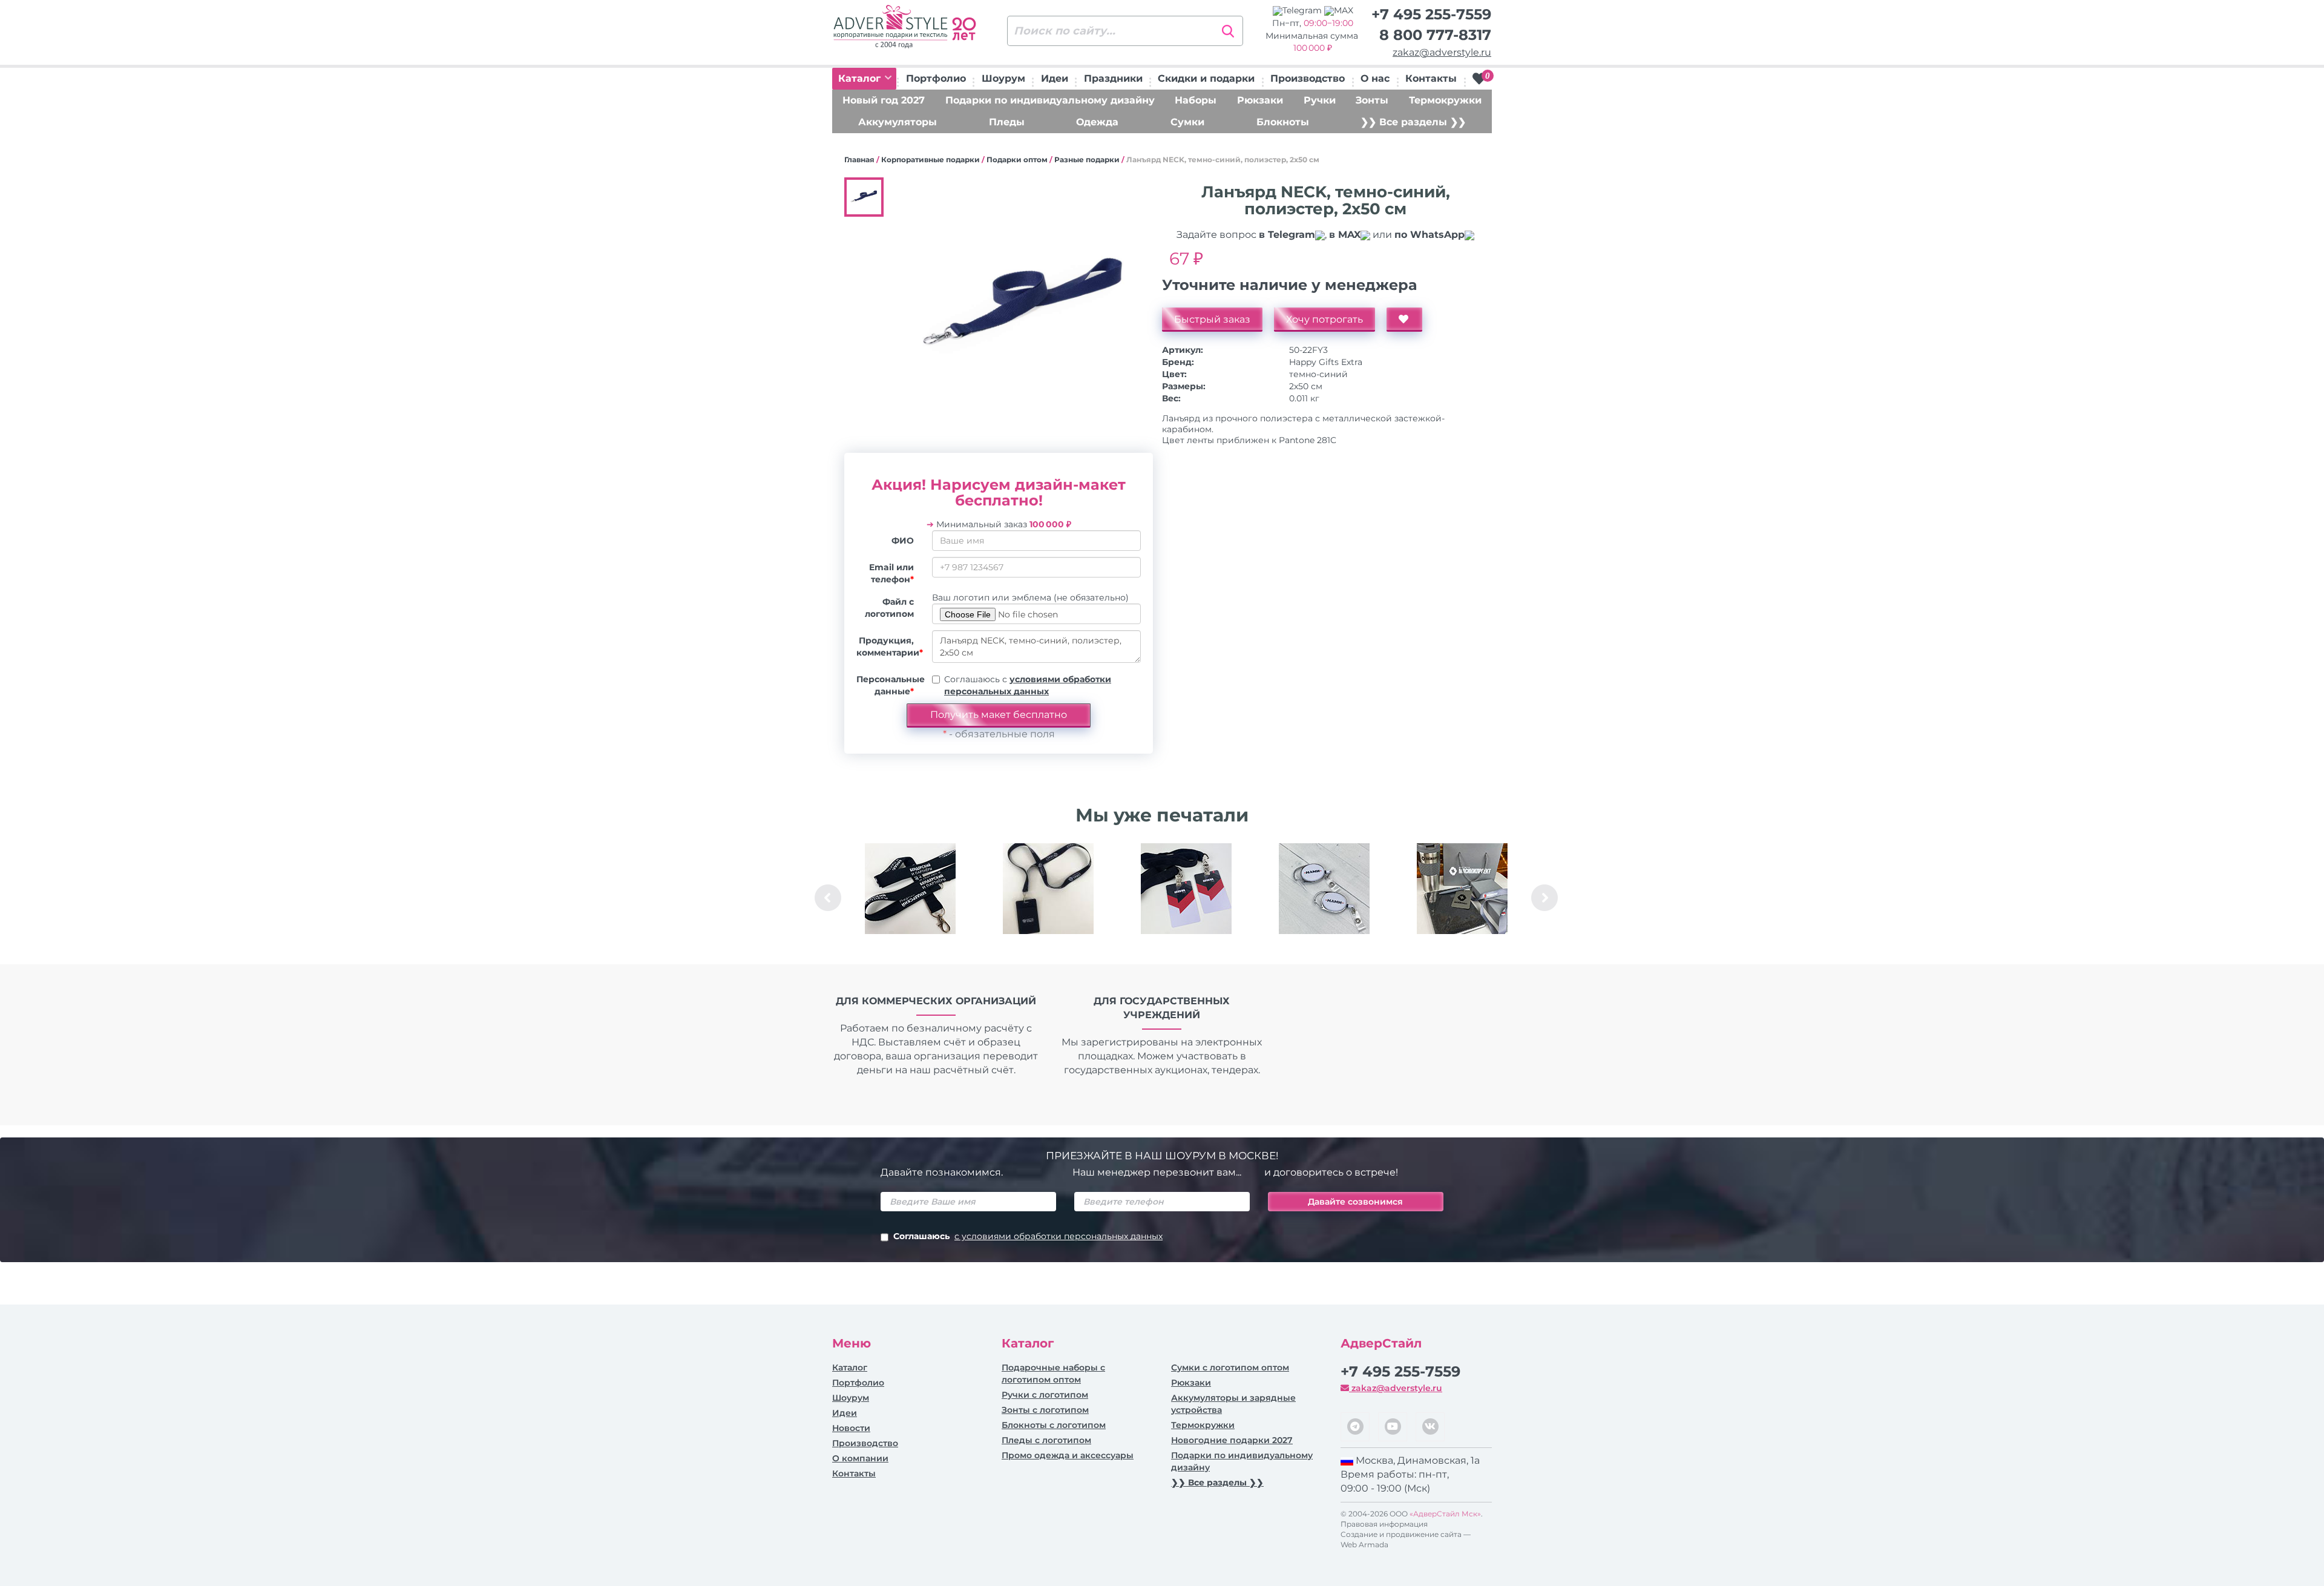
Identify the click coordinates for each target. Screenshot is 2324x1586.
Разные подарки (1087, 160)
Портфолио (936, 78)
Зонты (1372, 100)
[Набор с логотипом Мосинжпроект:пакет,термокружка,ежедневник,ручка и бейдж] (1462, 889)
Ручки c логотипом (1045, 1395)
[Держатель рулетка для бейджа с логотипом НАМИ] (1324, 889)
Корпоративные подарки (931, 160)
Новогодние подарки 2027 (1232, 1440)
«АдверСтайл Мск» (1445, 1514)
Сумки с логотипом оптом (1230, 1367)
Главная (859, 160)
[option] (910, 898)
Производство (1308, 78)
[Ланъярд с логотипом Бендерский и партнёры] (910, 889)
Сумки (1187, 122)
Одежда (1097, 122)
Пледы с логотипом (1046, 1440)
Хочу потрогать (1324, 319)
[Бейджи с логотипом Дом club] (1186, 889)
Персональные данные (890, 685)
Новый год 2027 (884, 100)
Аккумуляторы (898, 122)
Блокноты (1283, 122)
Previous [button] (828, 898)
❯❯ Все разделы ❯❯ (1413, 122)
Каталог (861, 78)
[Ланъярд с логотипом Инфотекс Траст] (1048, 889)
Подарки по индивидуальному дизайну (1050, 100)
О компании (860, 1458)
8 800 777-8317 (1435, 35)
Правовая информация (1384, 1524)
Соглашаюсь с (1028, 685)
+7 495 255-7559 (1431, 14)
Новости (851, 1428)
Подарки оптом (1017, 160)
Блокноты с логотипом (1054, 1425)
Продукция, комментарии (890, 647)
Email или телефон (891, 573)
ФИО (903, 541)
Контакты (1431, 78)
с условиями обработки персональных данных (1059, 1236)
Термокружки (1445, 100)
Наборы (1196, 100)
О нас (1375, 78)
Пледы (1007, 122)
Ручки (1320, 100)
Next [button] (1544, 898)
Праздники (1113, 78)
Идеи (1055, 78)
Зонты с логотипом (1045, 1410)
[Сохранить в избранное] (1404, 320)
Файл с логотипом (889, 608)
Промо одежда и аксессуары (1068, 1455)
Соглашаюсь (1028, 1236)
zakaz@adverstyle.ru (1442, 52)
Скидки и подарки (1206, 78)
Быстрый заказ (1212, 319)
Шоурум (1003, 78)
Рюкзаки (1260, 100)
